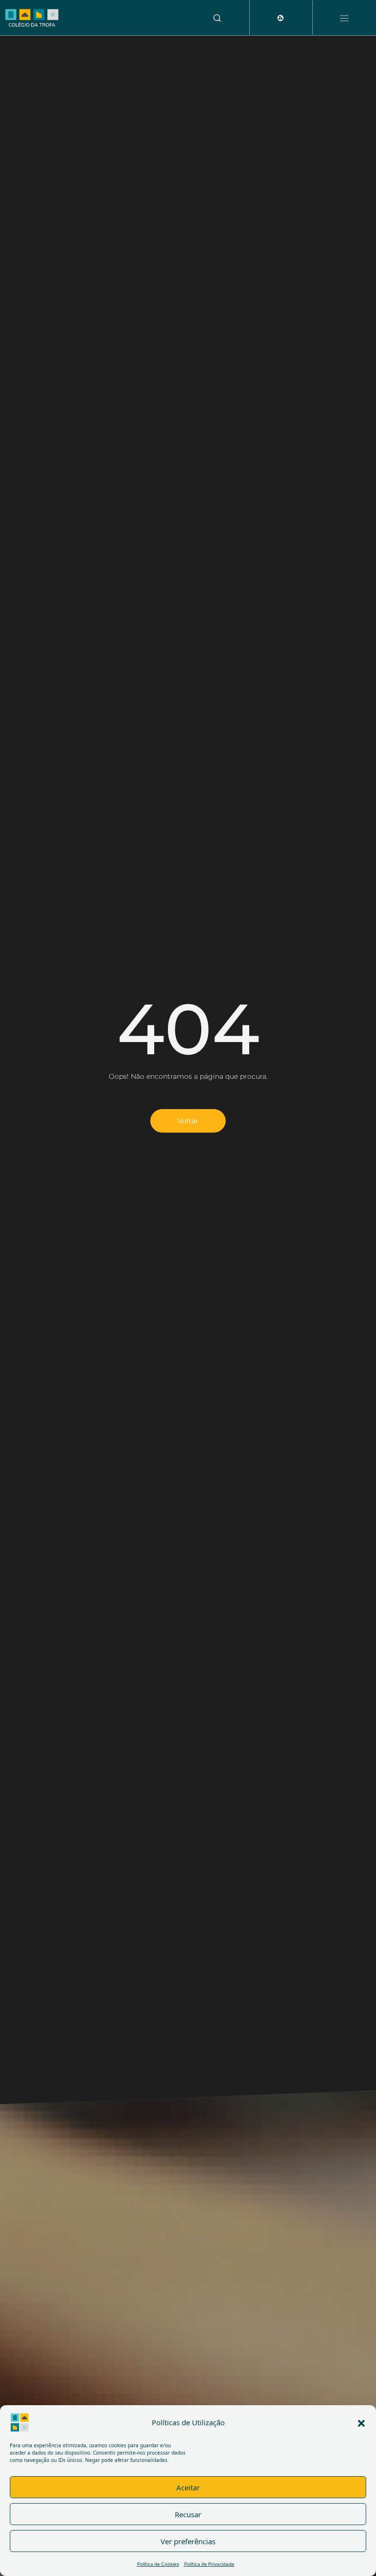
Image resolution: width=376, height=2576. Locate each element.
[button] (361, 2422)
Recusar (188, 2514)
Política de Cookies (158, 2564)
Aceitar (188, 2487)
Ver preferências (188, 2541)
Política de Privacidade (209, 2564)
